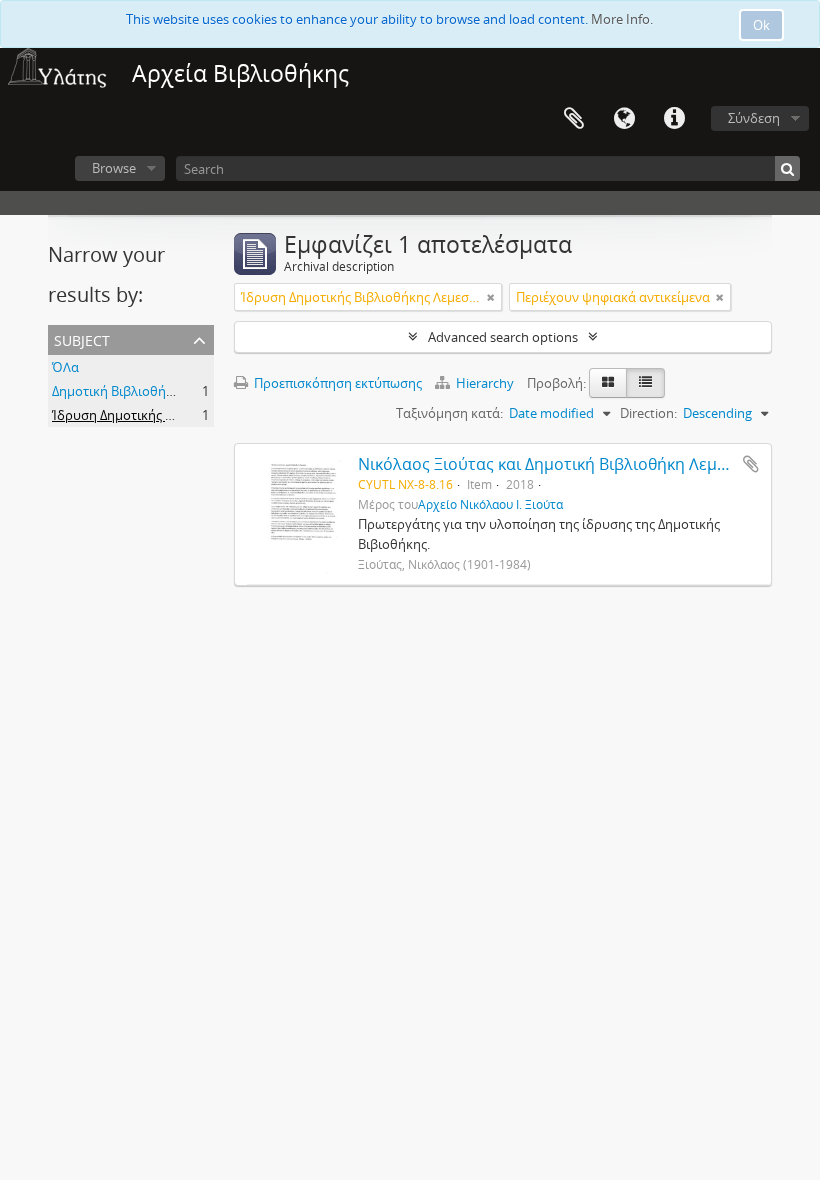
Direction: (648, 413)
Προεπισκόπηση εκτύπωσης (336, 383)
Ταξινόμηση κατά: (449, 413)
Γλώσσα (624, 119)
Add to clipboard (751, 464)
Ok (761, 25)
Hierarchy (485, 383)
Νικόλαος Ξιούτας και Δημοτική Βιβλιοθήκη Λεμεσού (556, 464)
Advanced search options (503, 337)
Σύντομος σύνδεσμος (674, 119)
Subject (82, 338)
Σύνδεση (754, 118)
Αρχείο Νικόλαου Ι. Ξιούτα (490, 504)
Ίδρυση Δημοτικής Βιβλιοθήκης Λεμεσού (174, 415)
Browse (114, 168)
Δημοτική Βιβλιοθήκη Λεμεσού (144, 391)
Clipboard (574, 119)
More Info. (622, 19)
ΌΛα (65, 367)
